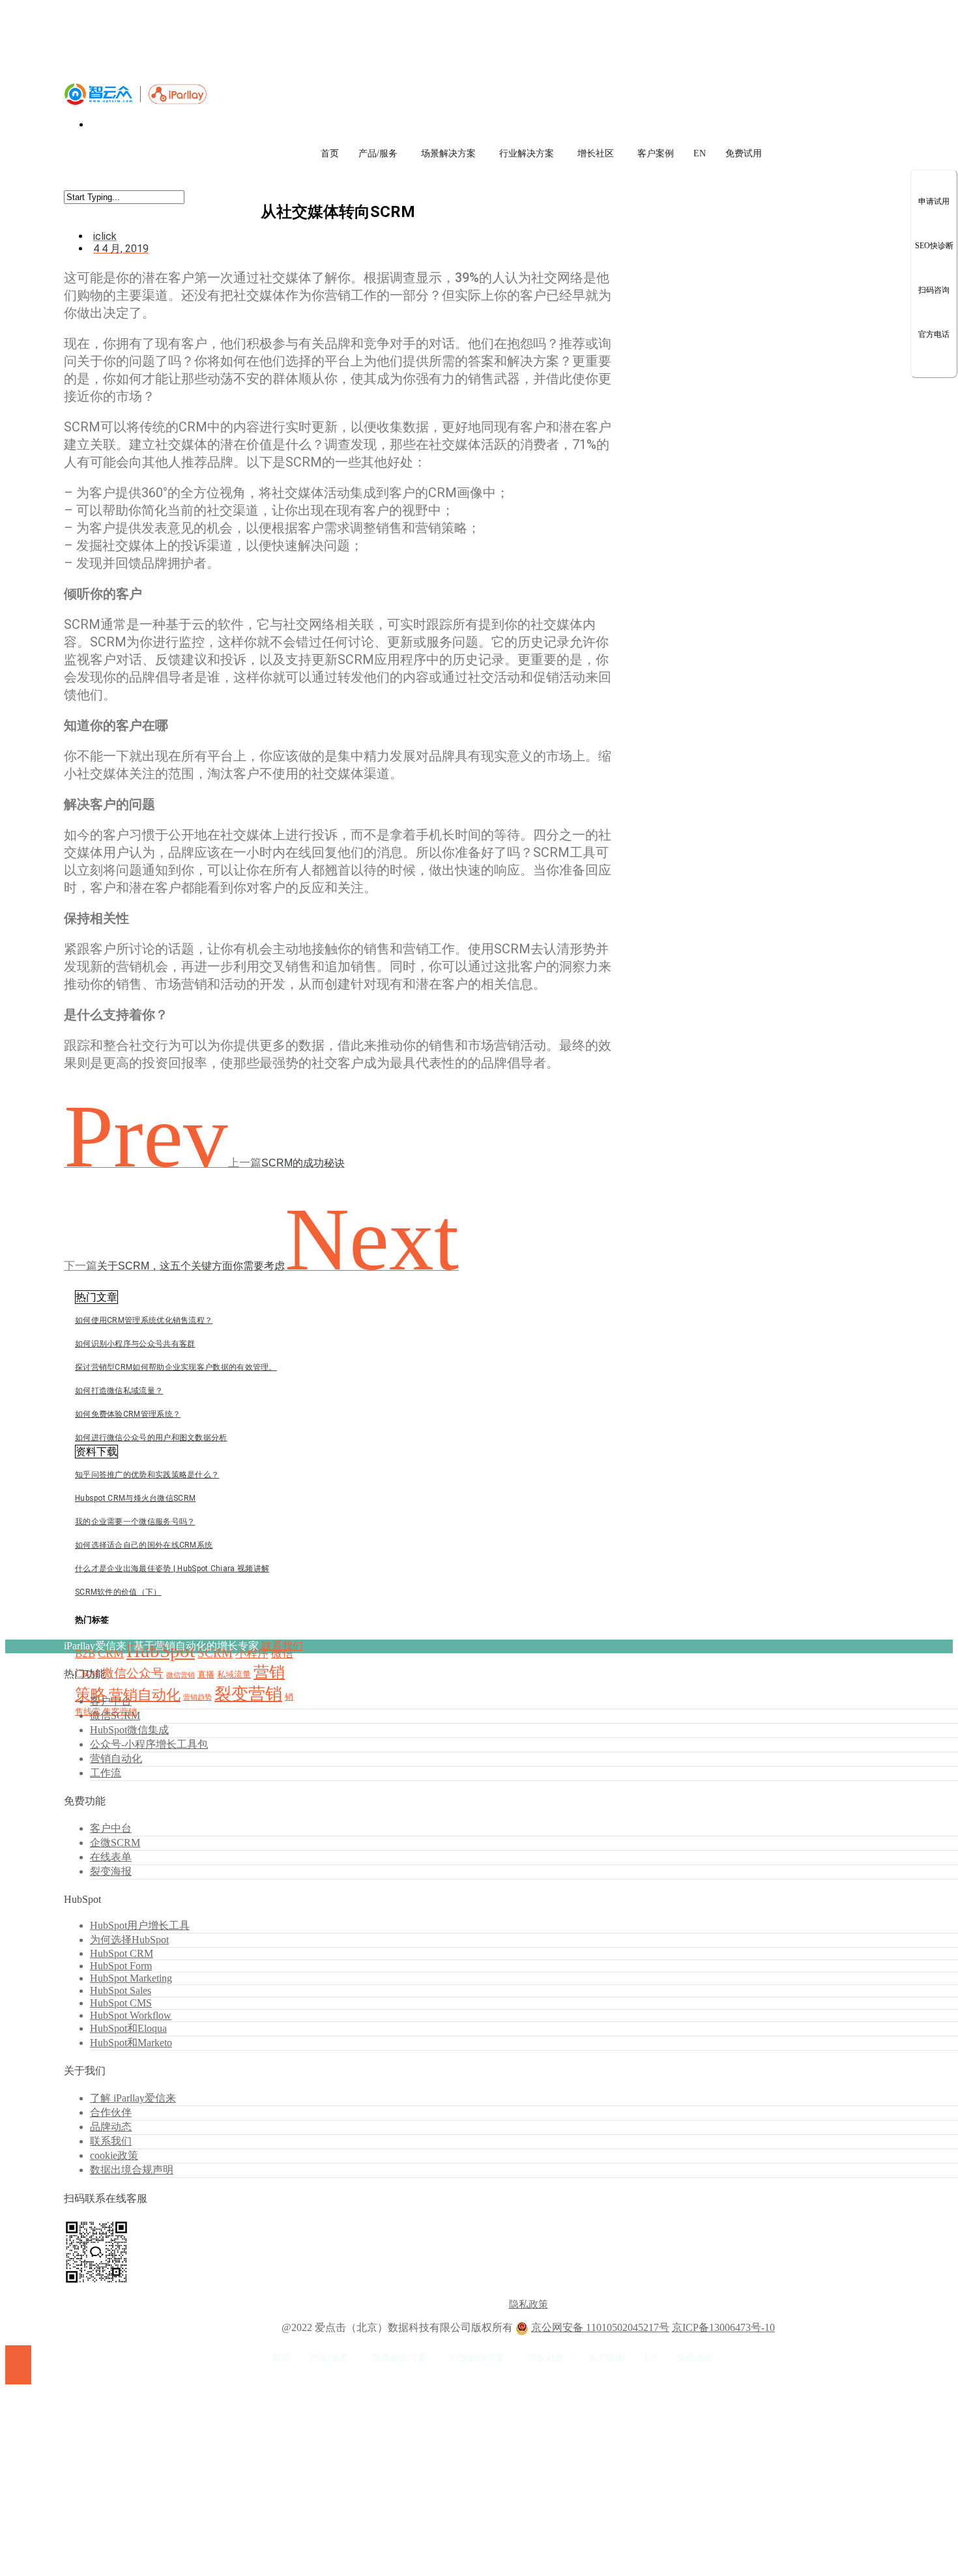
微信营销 (181, 1675)
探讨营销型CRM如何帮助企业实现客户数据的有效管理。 (176, 1367)
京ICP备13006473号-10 (723, 2327)
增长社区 (596, 153)
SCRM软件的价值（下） (118, 1592)
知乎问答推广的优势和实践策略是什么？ (147, 1475)
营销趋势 (197, 1697)
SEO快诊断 (934, 246)
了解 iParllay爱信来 (133, 2098)
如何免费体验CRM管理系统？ (128, 1414)
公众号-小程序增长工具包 (149, 1744)
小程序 (252, 1654)
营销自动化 (145, 1695)
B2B (85, 1654)
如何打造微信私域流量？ (119, 1391)
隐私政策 (529, 2304)
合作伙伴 (111, 2112)
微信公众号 (133, 1673)
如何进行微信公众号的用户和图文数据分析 (151, 1438)
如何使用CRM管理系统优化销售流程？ (144, 1320)
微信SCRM (115, 1715)
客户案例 (656, 153)
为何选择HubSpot (129, 1940)
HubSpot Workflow (131, 2015)
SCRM (215, 1653)
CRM (111, 1653)
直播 (206, 1674)
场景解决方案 (448, 153)
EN (700, 153)
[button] (96, 1297)
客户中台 (111, 1701)
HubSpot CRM (122, 1953)
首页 (330, 153)
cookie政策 (114, 2155)
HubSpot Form (121, 1966)
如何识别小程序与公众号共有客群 (135, 1344)
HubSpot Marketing (131, 1978)
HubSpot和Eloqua (128, 2028)
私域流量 (234, 1674)
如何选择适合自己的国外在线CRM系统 (144, 1545)
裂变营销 (248, 1694)
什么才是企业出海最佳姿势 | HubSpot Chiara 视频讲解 (172, 1569)
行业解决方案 (527, 153)
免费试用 (744, 153)
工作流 (106, 1773)
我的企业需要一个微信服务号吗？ (135, 1522)
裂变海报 (111, 1871)
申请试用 (934, 201)
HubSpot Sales (121, 1990)
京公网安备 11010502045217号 (600, 2327)
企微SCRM (115, 1843)
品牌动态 (111, 2127)
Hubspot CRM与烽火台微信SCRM (135, 1498)
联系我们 (282, 1646)
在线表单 (111, 1857)
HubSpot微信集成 (129, 1730)
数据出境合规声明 (132, 2170)
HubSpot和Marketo (131, 2043)
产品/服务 (378, 153)
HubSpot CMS (121, 2003)
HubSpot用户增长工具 (140, 1925)
